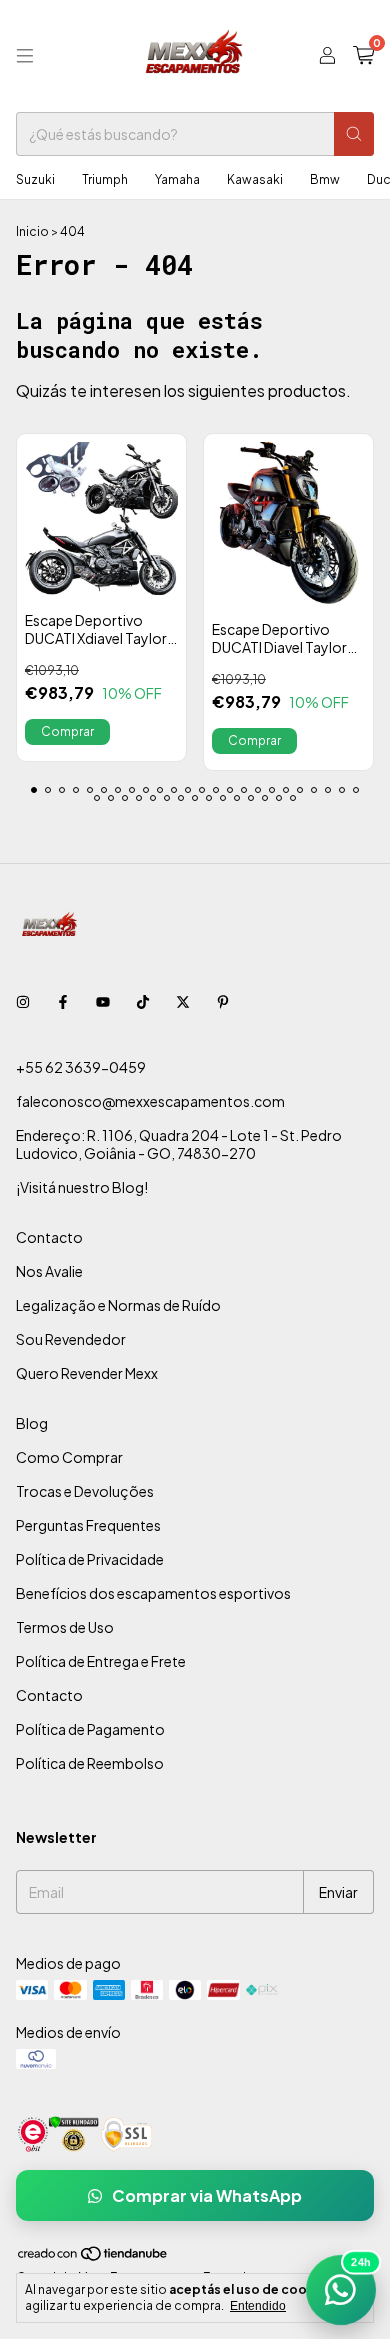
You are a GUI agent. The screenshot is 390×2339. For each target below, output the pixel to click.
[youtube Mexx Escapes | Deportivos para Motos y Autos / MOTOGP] (103, 1001)
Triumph (105, 179)
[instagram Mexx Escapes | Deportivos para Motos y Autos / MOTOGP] (23, 1001)
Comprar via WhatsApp (207, 2195)
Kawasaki (255, 179)
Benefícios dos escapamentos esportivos (153, 1593)
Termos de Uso (65, 1627)
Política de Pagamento (90, 1729)
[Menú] (25, 56)
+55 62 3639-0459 (81, 1067)
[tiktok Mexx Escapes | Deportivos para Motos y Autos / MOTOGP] (143, 1001)
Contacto (49, 1237)
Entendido (258, 2306)
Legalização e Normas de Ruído (118, 1305)
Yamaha (177, 179)
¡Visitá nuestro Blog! (82, 1187)
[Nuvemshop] (93, 2257)
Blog (32, 1423)
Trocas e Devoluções (85, 1491)
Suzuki (35, 179)
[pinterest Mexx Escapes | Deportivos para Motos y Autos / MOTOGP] (223, 1001)
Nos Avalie (49, 1271)
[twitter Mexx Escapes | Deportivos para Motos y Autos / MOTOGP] (183, 1001)
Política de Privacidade (90, 1559)
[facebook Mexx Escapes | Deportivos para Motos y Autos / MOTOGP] (63, 1001)
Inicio (32, 231)
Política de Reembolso (90, 1763)
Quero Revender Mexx (87, 1373)
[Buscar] (354, 134)
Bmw (325, 179)
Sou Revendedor (71, 1339)
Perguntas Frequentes (88, 1525)
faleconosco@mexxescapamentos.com (150, 1101)
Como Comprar (69, 1457)
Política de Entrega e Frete (101, 1661)
